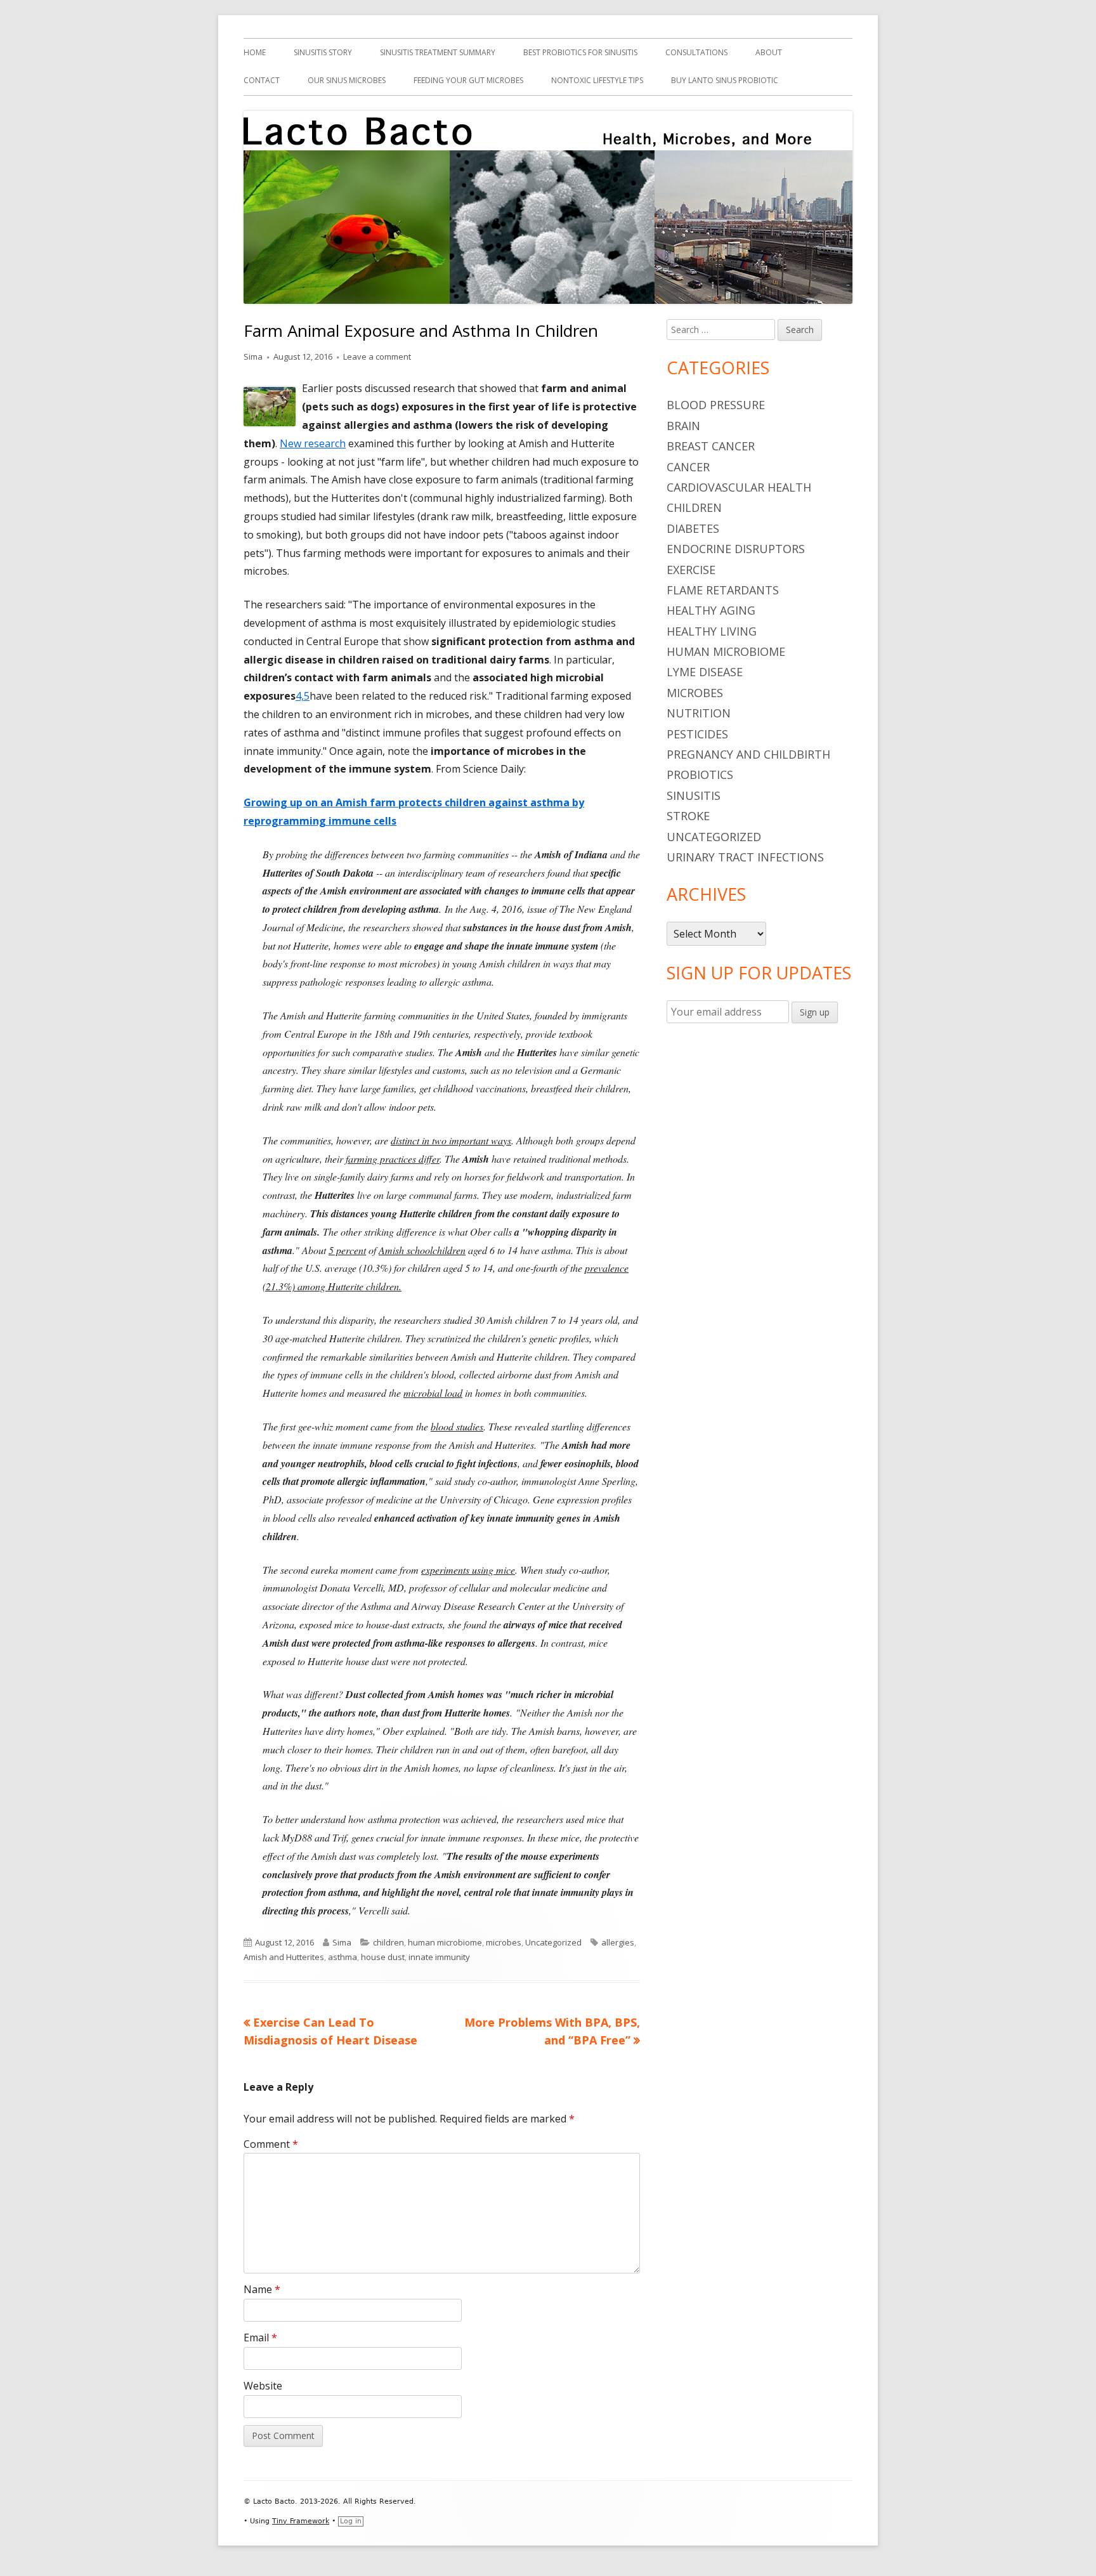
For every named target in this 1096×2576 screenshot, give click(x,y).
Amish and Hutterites (284, 1957)
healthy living (712, 631)
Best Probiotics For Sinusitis (580, 52)
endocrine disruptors (736, 549)
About (769, 52)
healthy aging (711, 610)
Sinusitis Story (323, 52)
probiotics (700, 775)
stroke (688, 816)
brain (683, 426)
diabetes (693, 528)
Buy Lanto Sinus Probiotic (725, 80)
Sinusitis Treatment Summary (438, 52)
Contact (262, 80)
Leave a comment (377, 356)
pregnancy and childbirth (748, 754)
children (388, 1942)
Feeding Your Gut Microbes (468, 80)
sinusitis (694, 795)
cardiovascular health (739, 487)
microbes (504, 1942)
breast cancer (711, 446)
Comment (271, 2144)
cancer (688, 467)
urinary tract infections (745, 857)
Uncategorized (553, 1942)
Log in (351, 2521)
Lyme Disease (705, 672)
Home (255, 52)
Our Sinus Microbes (347, 80)
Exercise (691, 570)
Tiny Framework (301, 2521)
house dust (383, 1957)
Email (260, 2337)
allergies (618, 1942)
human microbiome (445, 1942)
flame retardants (723, 590)
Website (263, 2386)
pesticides (697, 734)
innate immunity (439, 1957)
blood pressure (716, 405)
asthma (342, 1957)
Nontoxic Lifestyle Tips (597, 80)
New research (313, 443)
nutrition (699, 713)
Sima (253, 356)
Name (262, 2289)
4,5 (303, 696)
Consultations (696, 52)
